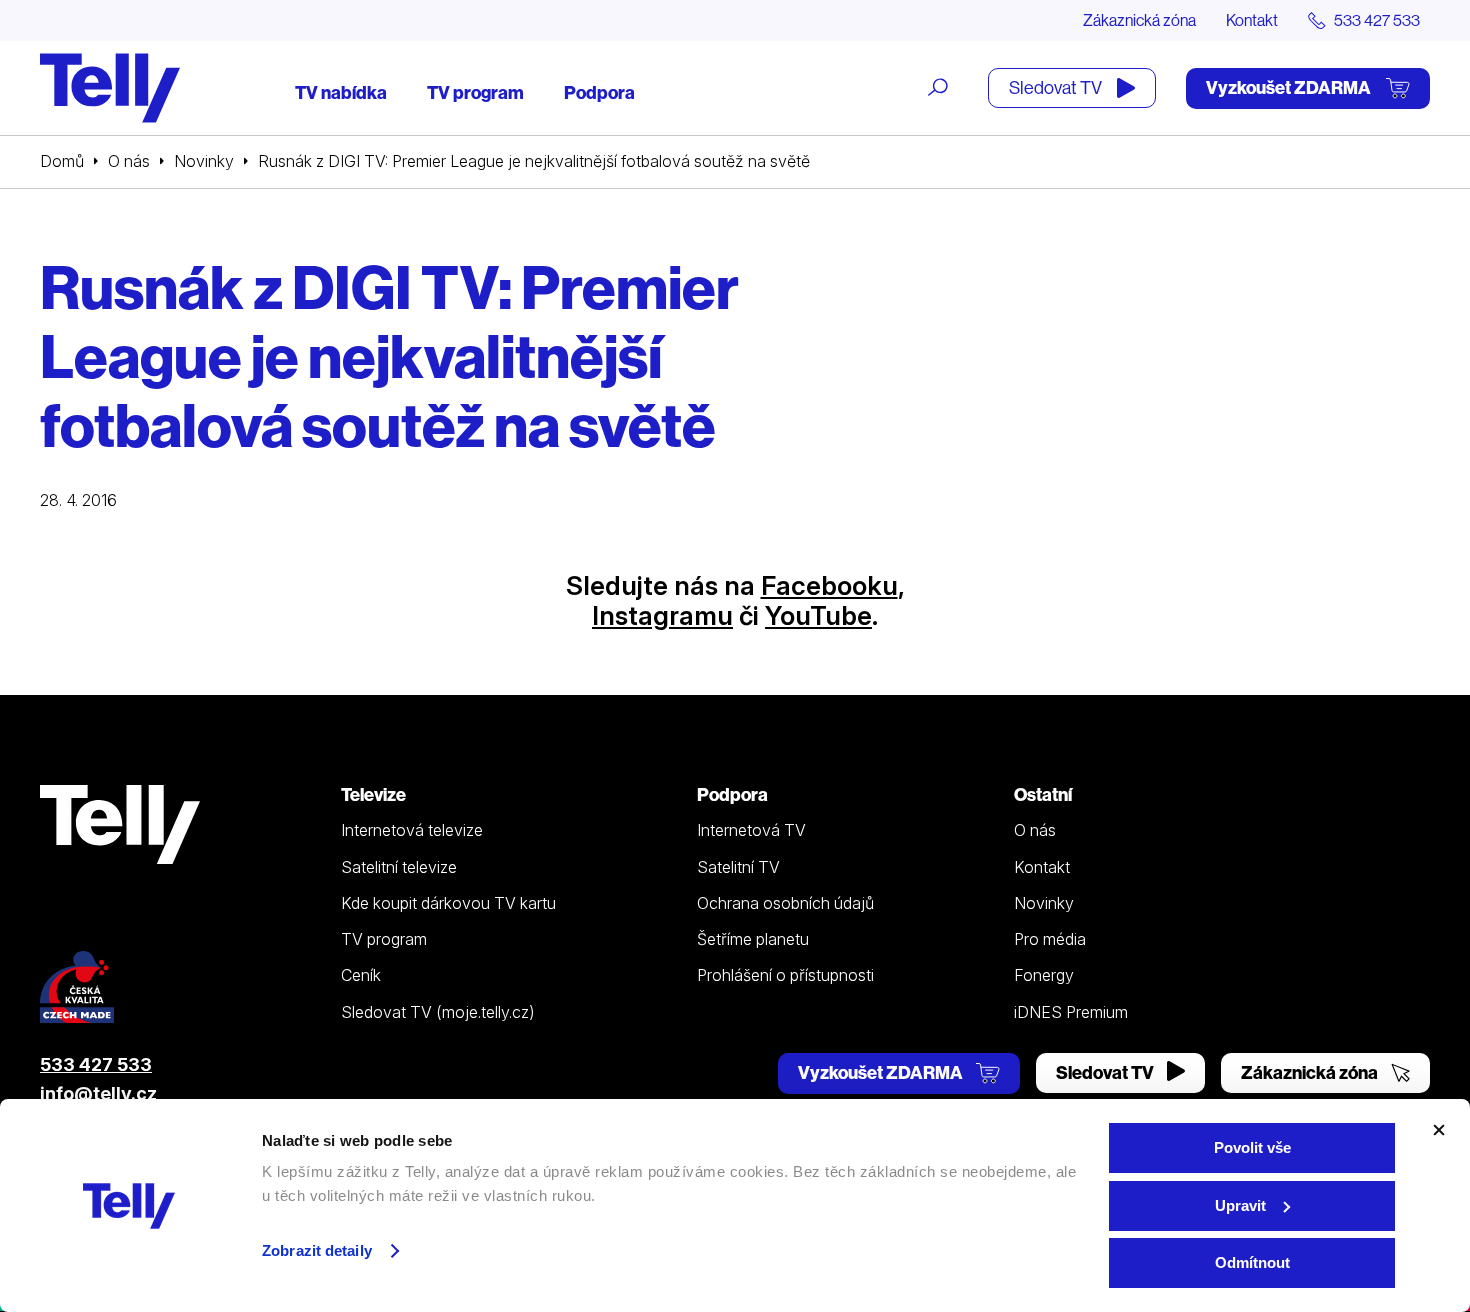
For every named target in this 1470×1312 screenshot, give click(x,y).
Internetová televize (412, 830)
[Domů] (110, 88)
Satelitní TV (738, 867)
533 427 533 (96, 1064)
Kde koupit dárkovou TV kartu (448, 903)
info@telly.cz (98, 1093)
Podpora (599, 92)
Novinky (204, 161)
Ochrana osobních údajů (785, 903)
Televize (373, 794)
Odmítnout (1252, 1262)
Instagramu (662, 615)
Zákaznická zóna (1139, 20)
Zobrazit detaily (317, 1250)
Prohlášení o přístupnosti (785, 975)
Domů (62, 161)
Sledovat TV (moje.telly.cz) (438, 1012)
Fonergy (1044, 975)
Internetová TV (751, 830)
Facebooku (829, 585)
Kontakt (1252, 20)
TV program (475, 92)
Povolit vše (1252, 1147)
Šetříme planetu (753, 939)
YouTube (818, 615)
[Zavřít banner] (1439, 1130)
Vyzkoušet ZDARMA (1290, 87)
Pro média (1050, 939)
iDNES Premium (1071, 1012)
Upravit (1240, 1205)
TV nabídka (341, 92)
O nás (129, 161)
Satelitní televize (399, 867)
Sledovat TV (1057, 87)
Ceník (361, 975)
